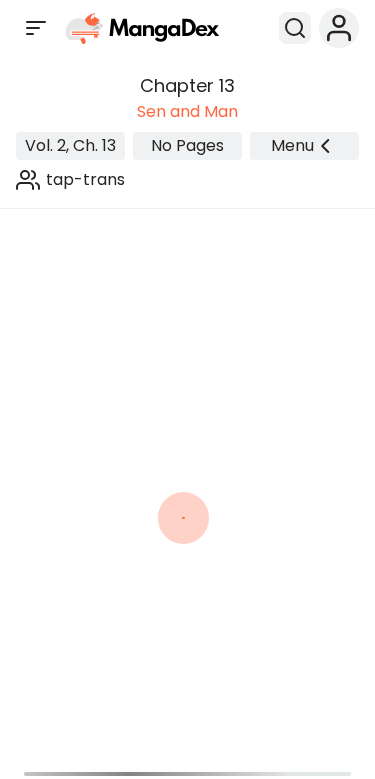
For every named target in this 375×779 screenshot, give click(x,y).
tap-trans (85, 179)
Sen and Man (187, 111)
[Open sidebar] (36, 28)
